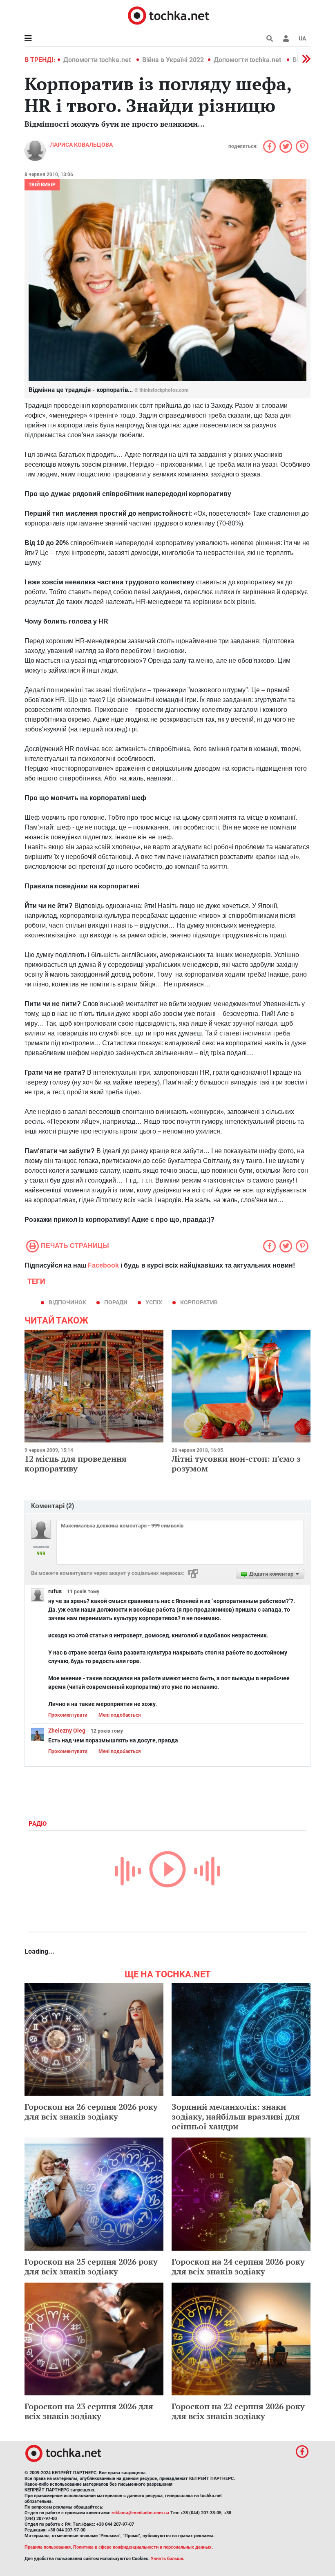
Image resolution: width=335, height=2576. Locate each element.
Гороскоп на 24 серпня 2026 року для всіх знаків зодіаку (238, 2266)
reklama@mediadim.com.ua (140, 2513)
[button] (286, 38)
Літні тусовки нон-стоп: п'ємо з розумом (236, 1464)
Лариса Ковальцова (81, 145)
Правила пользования (48, 2547)
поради (116, 1302)
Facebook (103, 1265)
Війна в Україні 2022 (173, 60)
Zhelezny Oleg (67, 1731)
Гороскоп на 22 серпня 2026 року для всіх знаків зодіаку (238, 2411)
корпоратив (199, 1302)
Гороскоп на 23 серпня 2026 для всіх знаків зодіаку (89, 2411)
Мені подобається (120, 1715)
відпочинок (67, 1302)
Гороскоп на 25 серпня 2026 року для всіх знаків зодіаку (91, 2266)
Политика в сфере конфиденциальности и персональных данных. (143, 2547)
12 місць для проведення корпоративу (76, 1464)
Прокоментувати (68, 1715)
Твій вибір (42, 185)
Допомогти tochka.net (98, 60)
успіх (154, 1302)
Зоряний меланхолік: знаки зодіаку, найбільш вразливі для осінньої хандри (236, 2116)
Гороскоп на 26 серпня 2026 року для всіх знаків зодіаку (91, 2112)
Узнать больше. (167, 2559)
